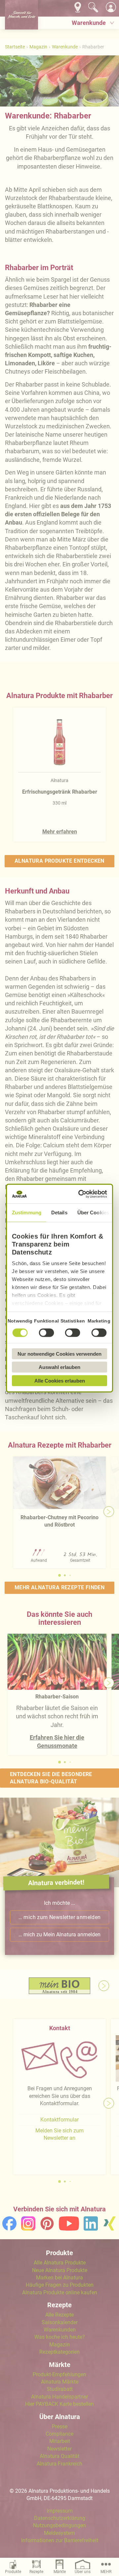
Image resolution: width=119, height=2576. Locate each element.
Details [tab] (59, 1212)
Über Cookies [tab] (93, 1212)
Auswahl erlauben (59, 1367)
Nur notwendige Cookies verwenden (59, 1354)
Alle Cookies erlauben (60, 1380)
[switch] (46, 1332)
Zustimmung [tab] (27, 1212)
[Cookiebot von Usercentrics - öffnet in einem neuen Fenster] (81, 1194)
